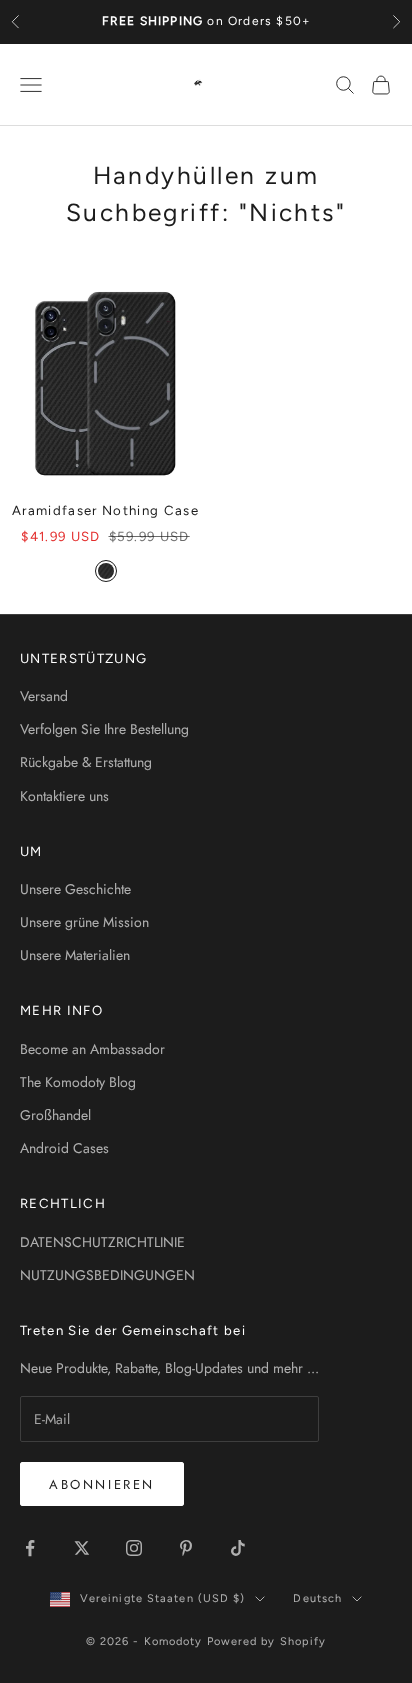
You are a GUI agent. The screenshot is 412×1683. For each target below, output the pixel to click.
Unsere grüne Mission (84, 922)
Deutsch (317, 1598)
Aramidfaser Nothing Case (105, 510)
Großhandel (55, 1115)
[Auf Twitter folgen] (82, 1548)
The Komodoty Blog (78, 1082)
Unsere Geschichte (75, 889)
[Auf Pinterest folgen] (186, 1548)
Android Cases (64, 1148)
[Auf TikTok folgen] (238, 1548)
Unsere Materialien (75, 955)
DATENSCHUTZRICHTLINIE (102, 1242)
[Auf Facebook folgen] (30, 1548)
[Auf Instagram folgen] (134, 1548)
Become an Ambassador (92, 1049)
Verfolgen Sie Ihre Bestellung (104, 729)
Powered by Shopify (267, 1641)
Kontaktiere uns (64, 796)
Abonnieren (102, 1484)
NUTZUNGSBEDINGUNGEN (107, 1275)
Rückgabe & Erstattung (86, 762)
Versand (44, 696)
